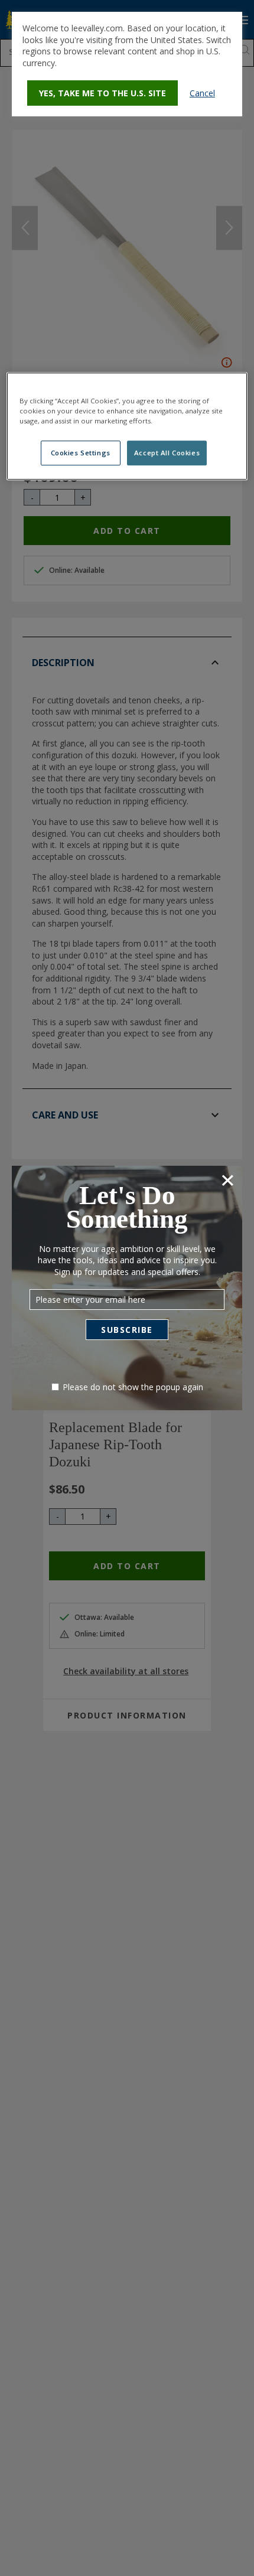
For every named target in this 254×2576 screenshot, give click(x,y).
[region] (127, 426)
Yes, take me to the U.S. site (102, 93)
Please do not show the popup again (133, 1387)
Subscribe (127, 1330)
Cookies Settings (81, 453)
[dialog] (127, 64)
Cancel (202, 93)
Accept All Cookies (167, 453)
